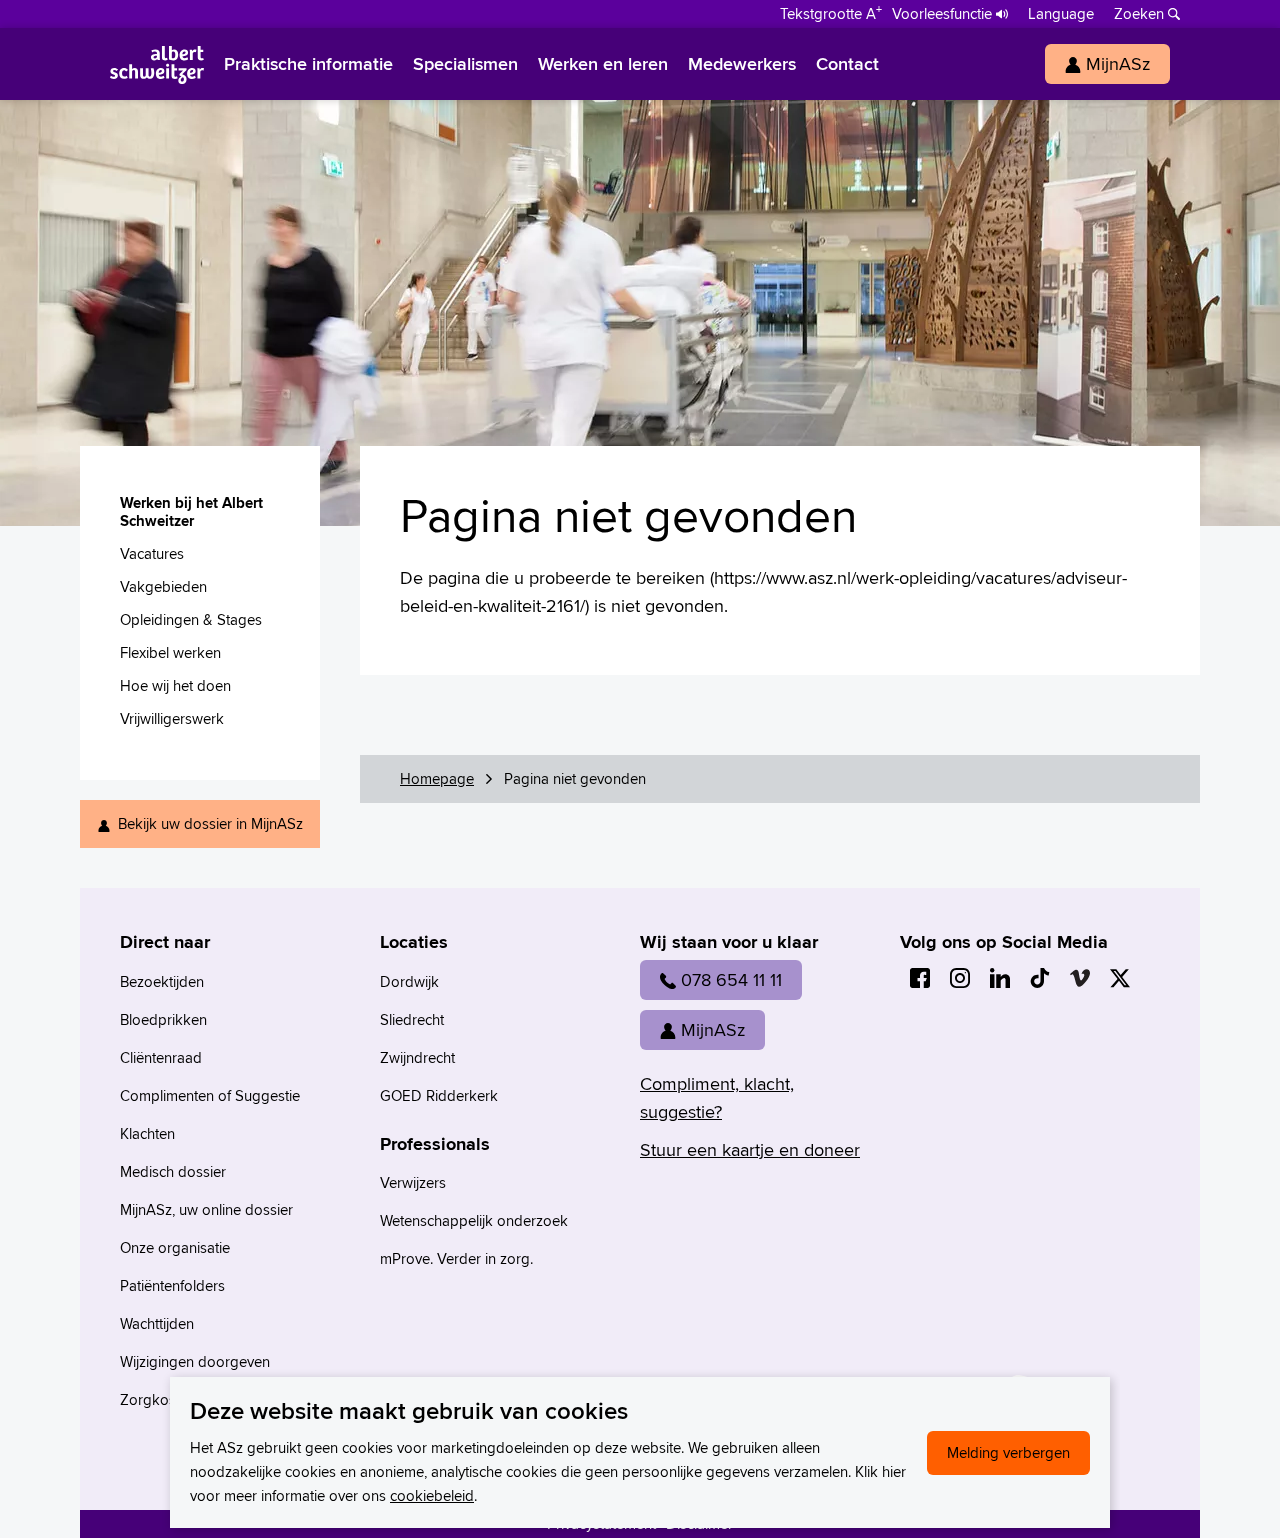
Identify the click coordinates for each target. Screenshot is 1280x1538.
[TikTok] (1040, 978)
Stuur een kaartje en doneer (750, 1149)
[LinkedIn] (1000, 978)
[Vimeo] (1080, 978)
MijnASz (713, 1029)
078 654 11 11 (731, 979)
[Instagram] (960, 978)
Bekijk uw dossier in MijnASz (210, 823)
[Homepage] (157, 64)
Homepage (437, 778)
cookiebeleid (432, 1495)
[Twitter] (1120, 978)
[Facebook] (920, 978)
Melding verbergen (1008, 1452)
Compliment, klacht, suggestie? (717, 1097)
